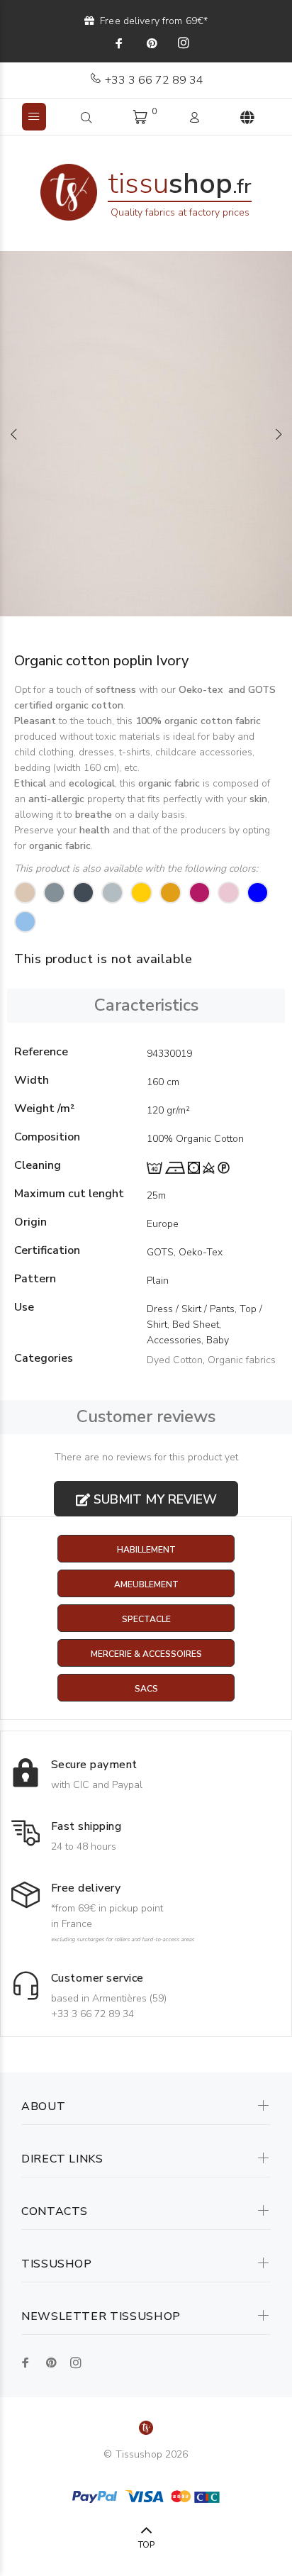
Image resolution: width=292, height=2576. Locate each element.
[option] (146, 434)
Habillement (146, 1550)
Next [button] (279, 434)
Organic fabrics (242, 1360)
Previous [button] (13, 434)
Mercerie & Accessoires (146, 1654)
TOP (146, 2545)
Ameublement (146, 1584)
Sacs (146, 1689)
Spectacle (146, 1619)
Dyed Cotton (175, 1360)
